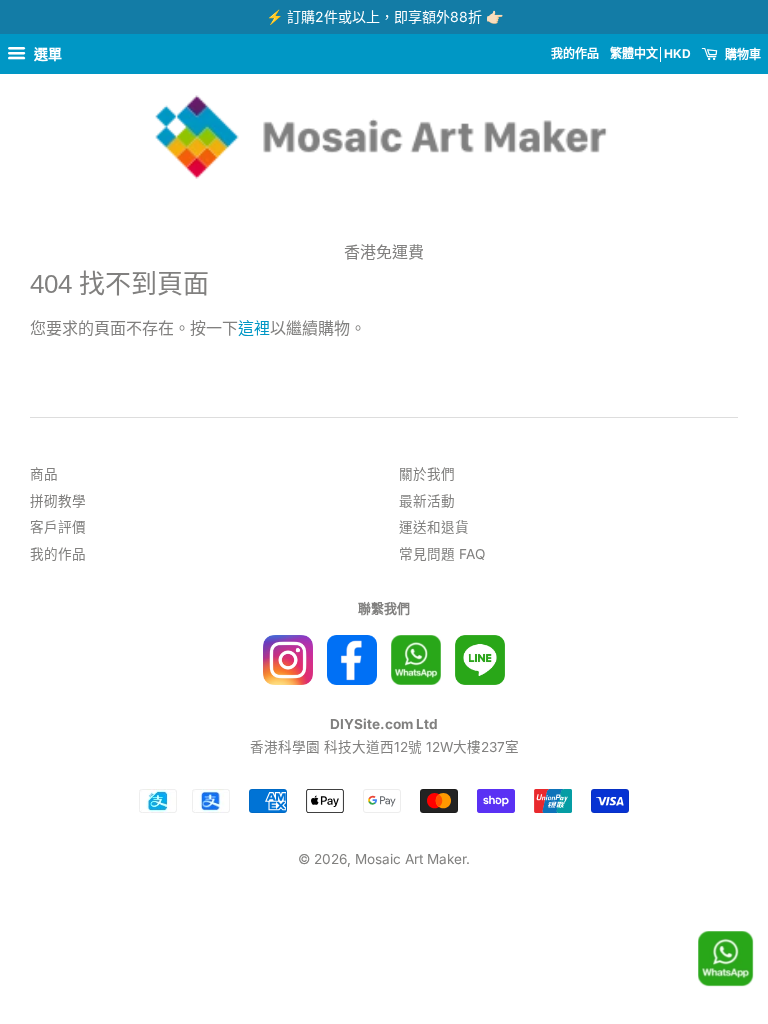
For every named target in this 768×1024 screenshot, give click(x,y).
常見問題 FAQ (442, 554)
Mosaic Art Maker (410, 859)
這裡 (254, 328)
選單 (46, 53)
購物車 (741, 54)
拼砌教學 (58, 501)
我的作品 (575, 53)
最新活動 (427, 501)
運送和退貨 (434, 527)
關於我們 (427, 474)
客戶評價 (58, 527)
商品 (44, 474)
